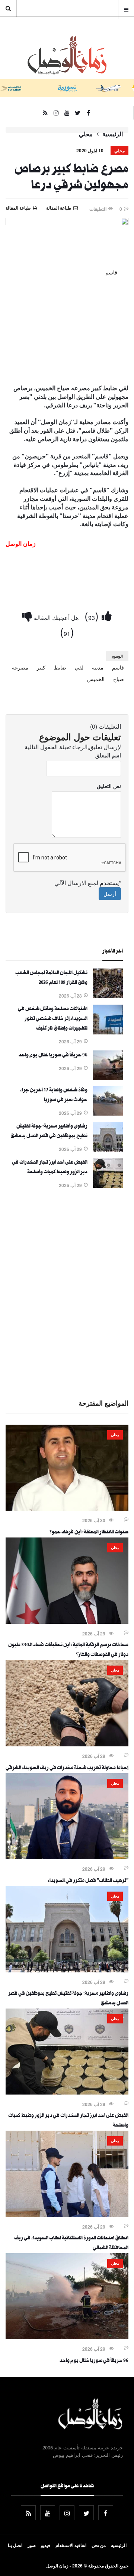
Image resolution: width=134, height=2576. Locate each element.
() (93, 615)
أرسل (110, 894)
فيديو (46, 2545)
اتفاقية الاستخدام (71, 2545)
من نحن (99, 2545)
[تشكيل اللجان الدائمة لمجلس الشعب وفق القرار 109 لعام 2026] (108, 996)
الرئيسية (113, 134)
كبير (41, 667)
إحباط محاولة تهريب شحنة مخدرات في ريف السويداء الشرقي (67, 1768)
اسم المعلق (108, 755)
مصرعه (20, 667)
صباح (119, 679)
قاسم (118, 667)
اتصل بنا (15, 2545)
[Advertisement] (67, 1292)
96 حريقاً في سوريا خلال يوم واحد (53, 1056)
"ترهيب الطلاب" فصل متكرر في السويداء (88, 1881)
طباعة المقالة (18, 208)
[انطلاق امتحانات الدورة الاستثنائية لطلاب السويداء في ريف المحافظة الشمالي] (67, 2215)
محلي (86, 134)
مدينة (98, 667)
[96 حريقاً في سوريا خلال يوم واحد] (108, 1078)
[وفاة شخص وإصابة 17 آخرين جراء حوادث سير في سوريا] (108, 1113)
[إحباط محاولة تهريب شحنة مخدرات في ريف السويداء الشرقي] (67, 1744)
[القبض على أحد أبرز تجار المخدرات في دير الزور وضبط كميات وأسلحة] (108, 1186)
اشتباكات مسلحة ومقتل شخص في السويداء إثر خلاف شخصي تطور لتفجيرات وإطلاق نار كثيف (53, 1019)
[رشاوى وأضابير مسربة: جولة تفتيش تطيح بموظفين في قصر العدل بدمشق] (108, 1149)
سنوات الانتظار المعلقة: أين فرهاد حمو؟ (89, 1533)
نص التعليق (109, 786)
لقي (79, 667)
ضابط (60, 667)
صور (32, 2545)
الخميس (96, 679)
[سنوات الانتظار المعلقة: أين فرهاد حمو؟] (67, 1508)
